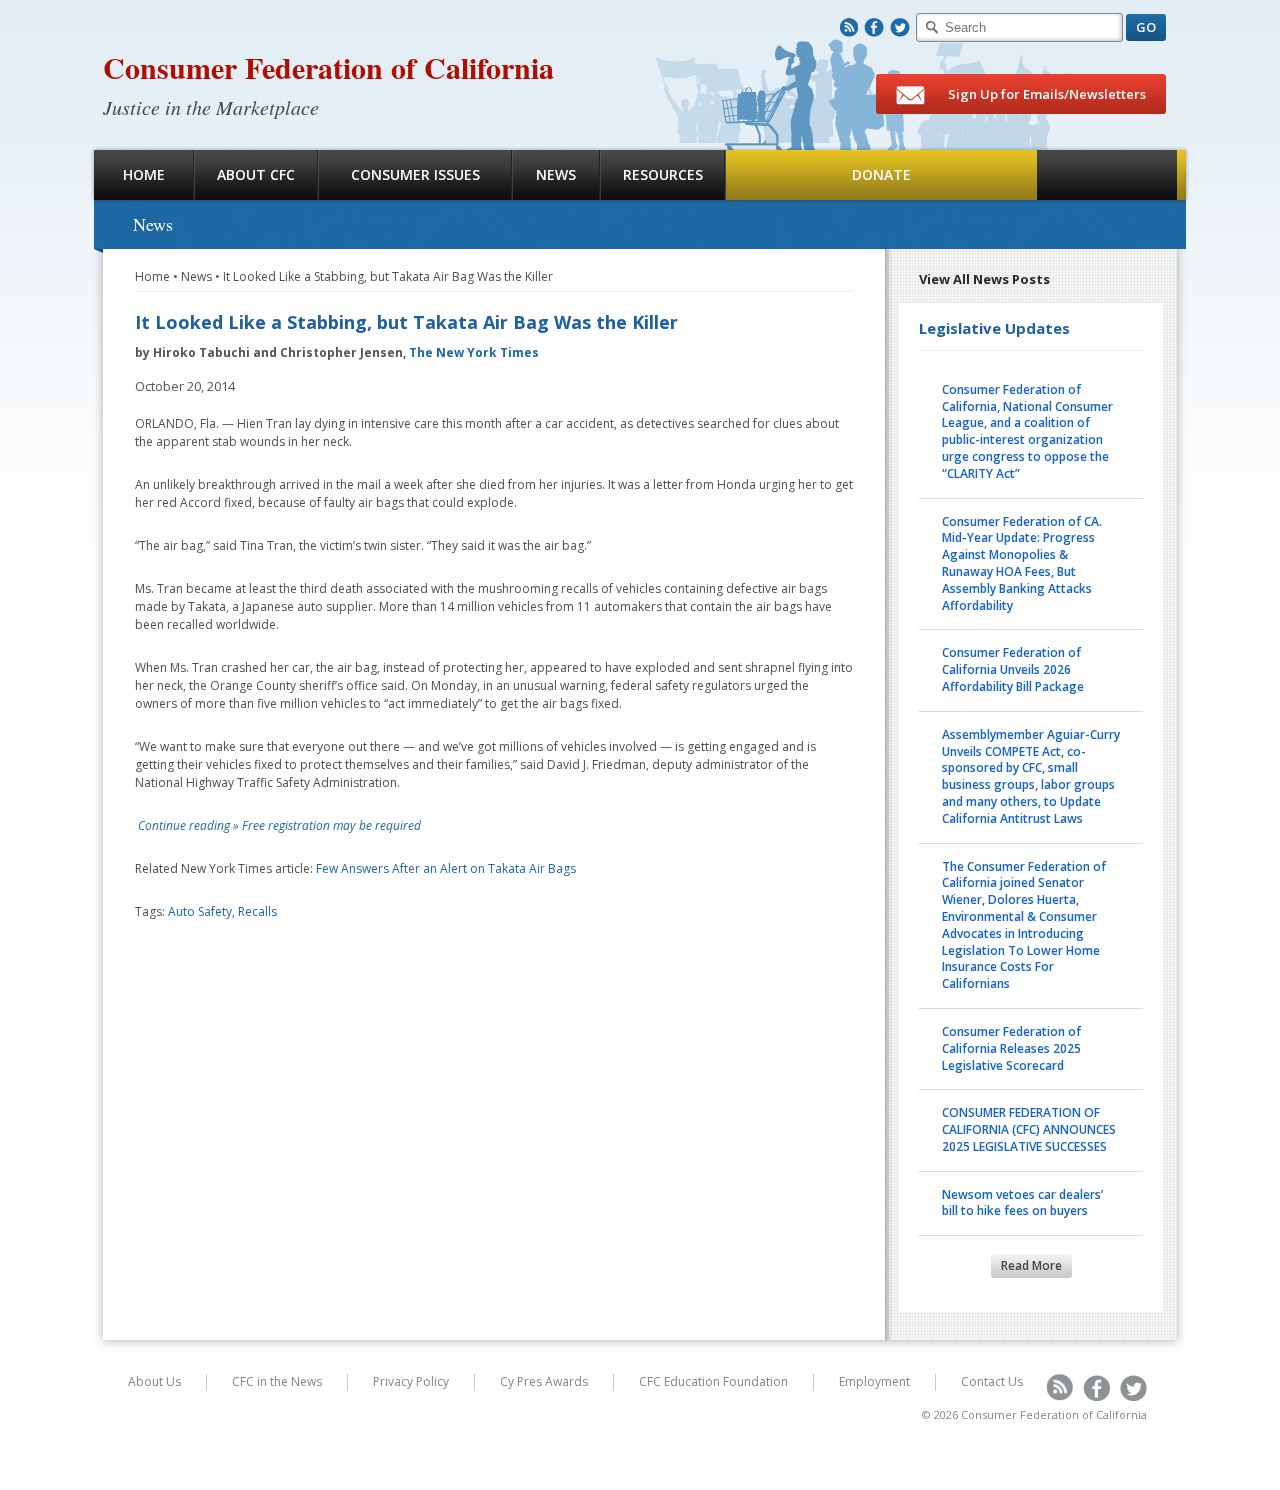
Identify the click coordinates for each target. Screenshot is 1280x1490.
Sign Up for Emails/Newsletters (1045, 94)
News (556, 174)
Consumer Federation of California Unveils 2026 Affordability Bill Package (1013, 669)
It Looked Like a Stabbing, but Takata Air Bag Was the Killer (388, 276)
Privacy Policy (411, 1381)
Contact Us (992, 1381)
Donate (881, 174)
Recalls (257, 911)
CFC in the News (277, 1381)
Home (144, 174)
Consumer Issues (415, 174)
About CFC (256, 174)
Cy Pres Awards (544, 1381)
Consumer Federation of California (328, 67)
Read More (1031, 1265)
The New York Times (474, 352)
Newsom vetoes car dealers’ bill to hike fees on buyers (1022, 1203)
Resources (663, 174)
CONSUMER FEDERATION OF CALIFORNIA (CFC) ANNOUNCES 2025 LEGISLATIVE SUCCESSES (1029, 1129)
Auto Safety (200, 911)
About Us (154, 1381)
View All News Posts (984, 279)
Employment (874, 1381)
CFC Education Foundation (713, 1381)
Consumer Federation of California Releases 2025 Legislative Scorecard (1011, 1048)
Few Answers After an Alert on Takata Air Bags (446, 868)
